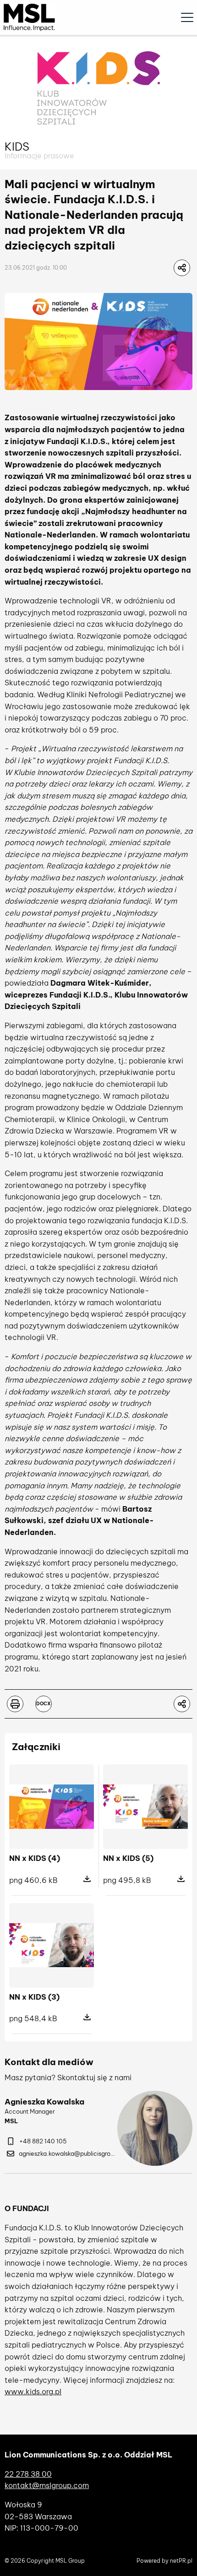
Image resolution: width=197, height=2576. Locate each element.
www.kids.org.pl (33, 2392)
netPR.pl (181, 2561)
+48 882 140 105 (43, 2141)
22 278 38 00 (28, 2474)
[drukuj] (15, 1704)
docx (44, 1704)
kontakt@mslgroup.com (47, 2485)
